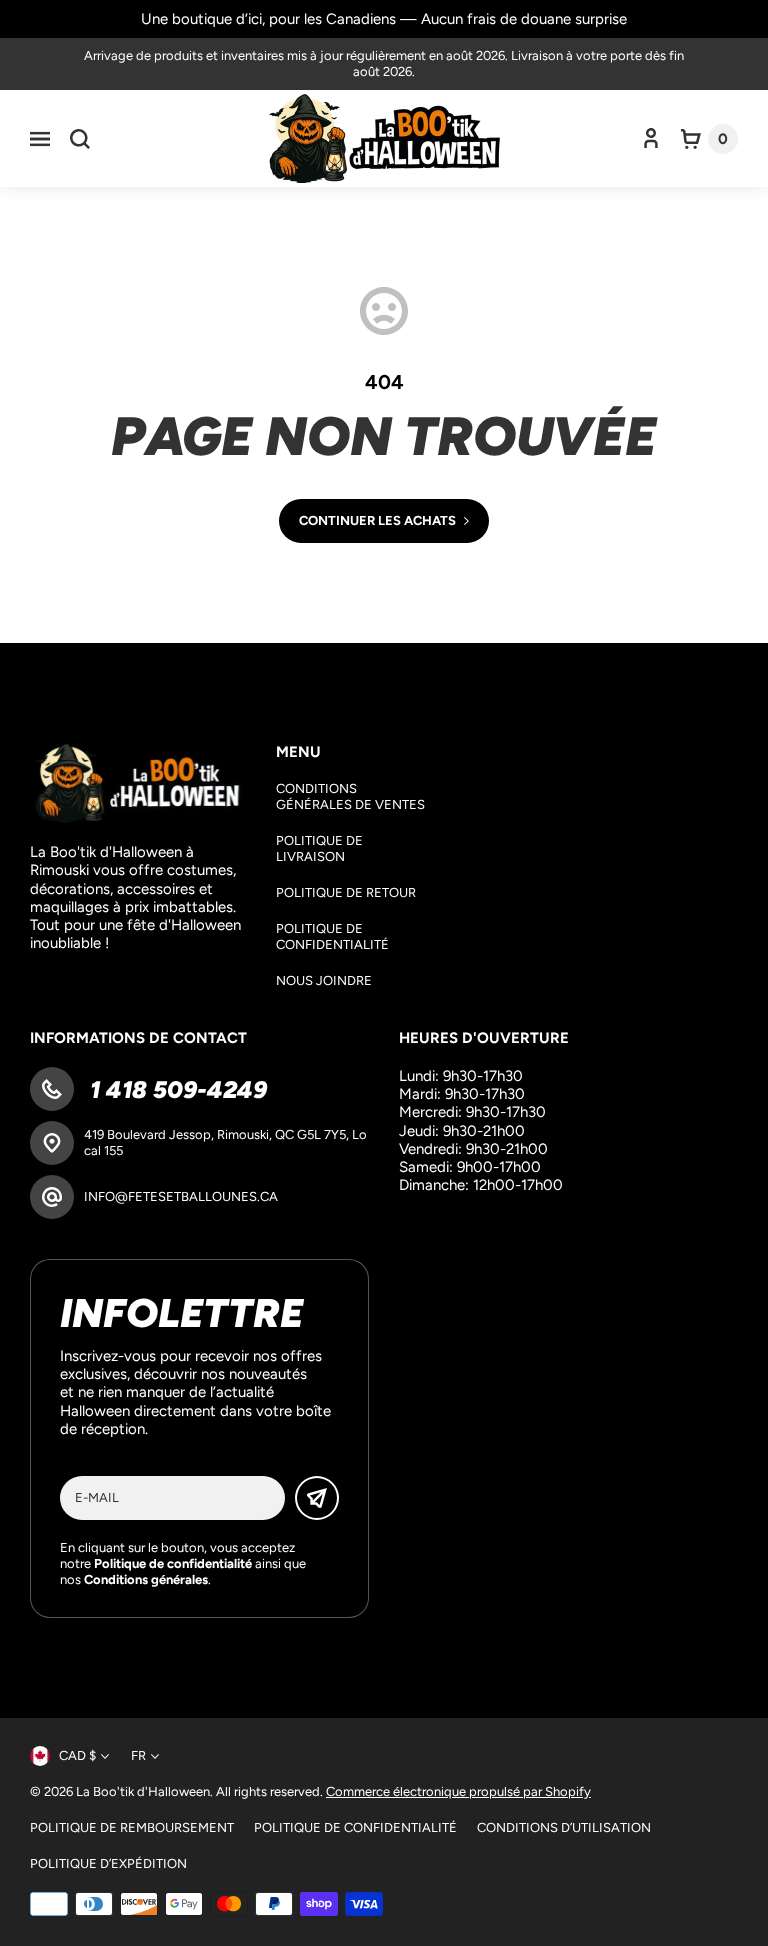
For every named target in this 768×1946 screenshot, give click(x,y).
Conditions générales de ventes (350, 796)
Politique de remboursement (132, 1827)
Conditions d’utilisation (564, 1827)
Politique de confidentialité (332, 936)
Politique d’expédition (108, 1863)
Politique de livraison (319, 848)
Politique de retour (346, 892)
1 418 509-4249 (175, 1089)
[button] (40, 139)
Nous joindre (324, 980)
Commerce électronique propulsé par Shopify (458, 1791)
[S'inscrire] (317, 1498)
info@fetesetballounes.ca (181, 1196)
